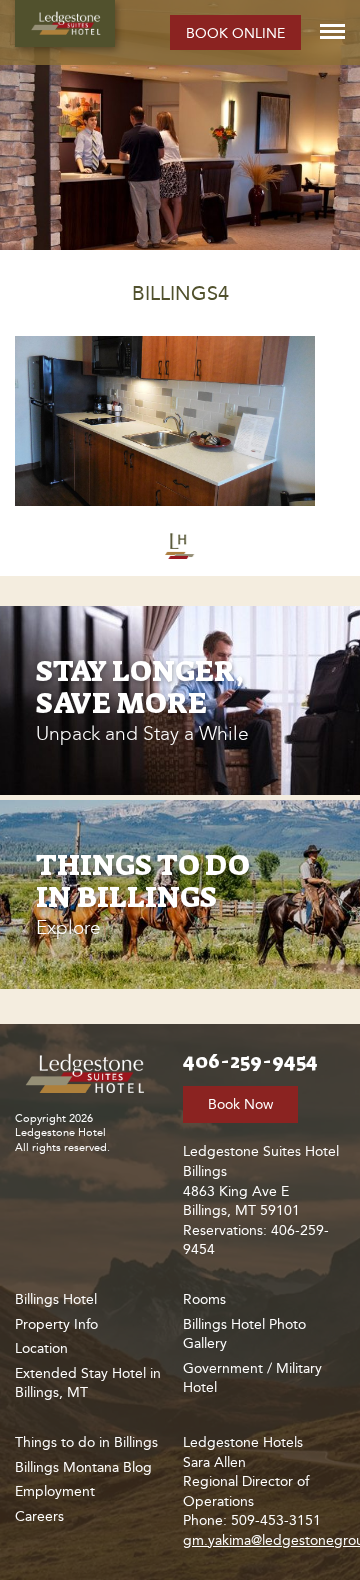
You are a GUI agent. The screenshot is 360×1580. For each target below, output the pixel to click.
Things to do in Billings (86, 1442)
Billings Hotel (56, 1299)
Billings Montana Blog (83, 1467)
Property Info (56, 1324)
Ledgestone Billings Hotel (65, 23)
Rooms (204, 1299)
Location (41, 1348)
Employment (55, 1491)
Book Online (235, 33)
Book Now (240, 1104)
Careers (39, 1516)
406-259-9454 (250, 1061)
